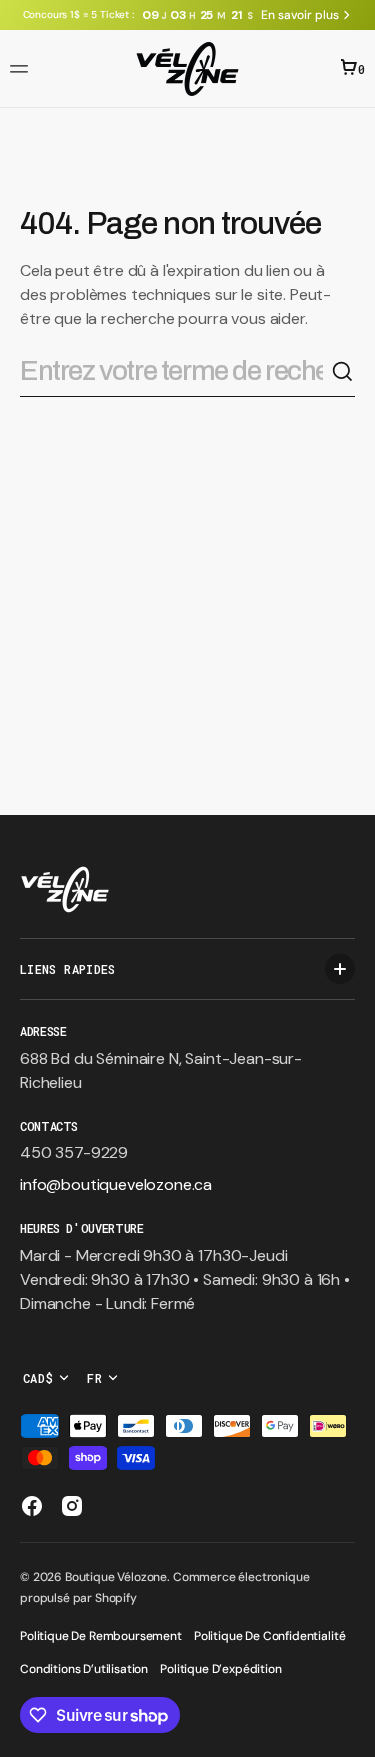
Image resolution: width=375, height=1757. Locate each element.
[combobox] (175, 371)
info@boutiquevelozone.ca (116, 1184)
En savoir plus (299, 15)
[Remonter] (351, 1733)
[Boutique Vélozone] (187, 69)
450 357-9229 (74, 1152)
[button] (22, 69)
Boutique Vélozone (116, 1577)
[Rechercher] (343, 372)
